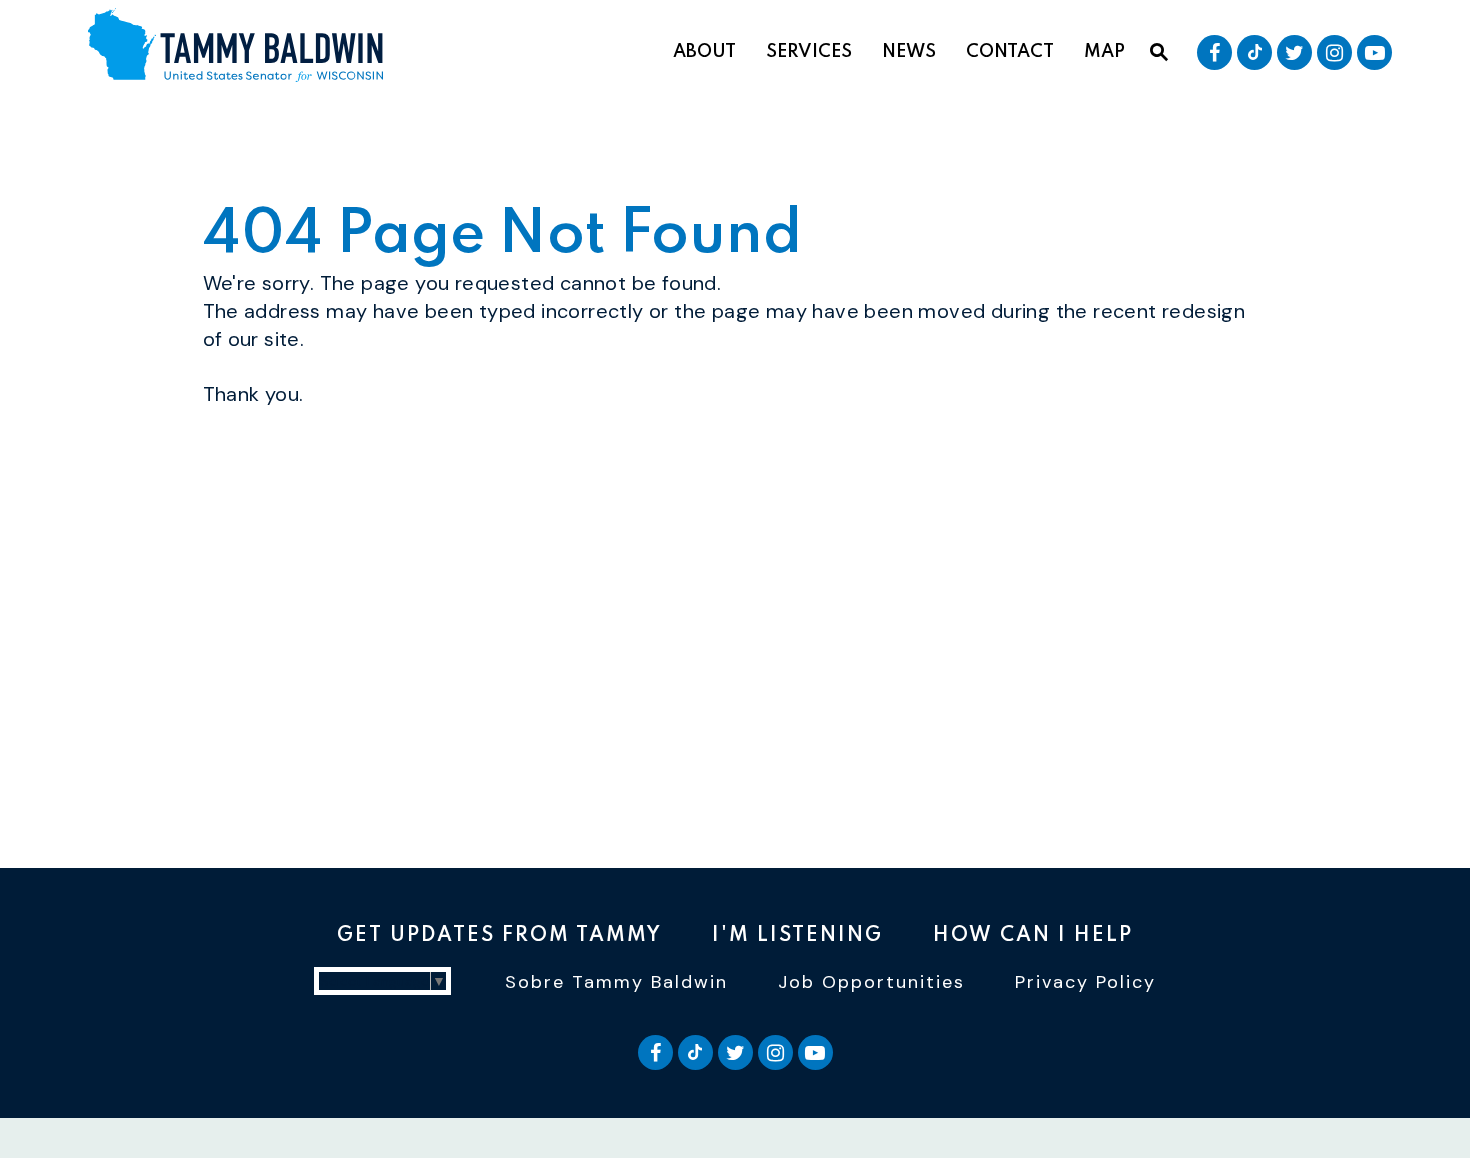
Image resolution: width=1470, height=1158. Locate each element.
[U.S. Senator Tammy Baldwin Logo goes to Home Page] (243, 48)
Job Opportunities (871, 982)
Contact (1010, 52)
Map (1104, 52)
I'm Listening (797, 936)
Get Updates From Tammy (499, 936)
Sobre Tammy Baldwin (616, 982)
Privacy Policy (1085, 982)
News (909, 52)
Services (809, 52)
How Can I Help (1033, 936)
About (704, 52)
